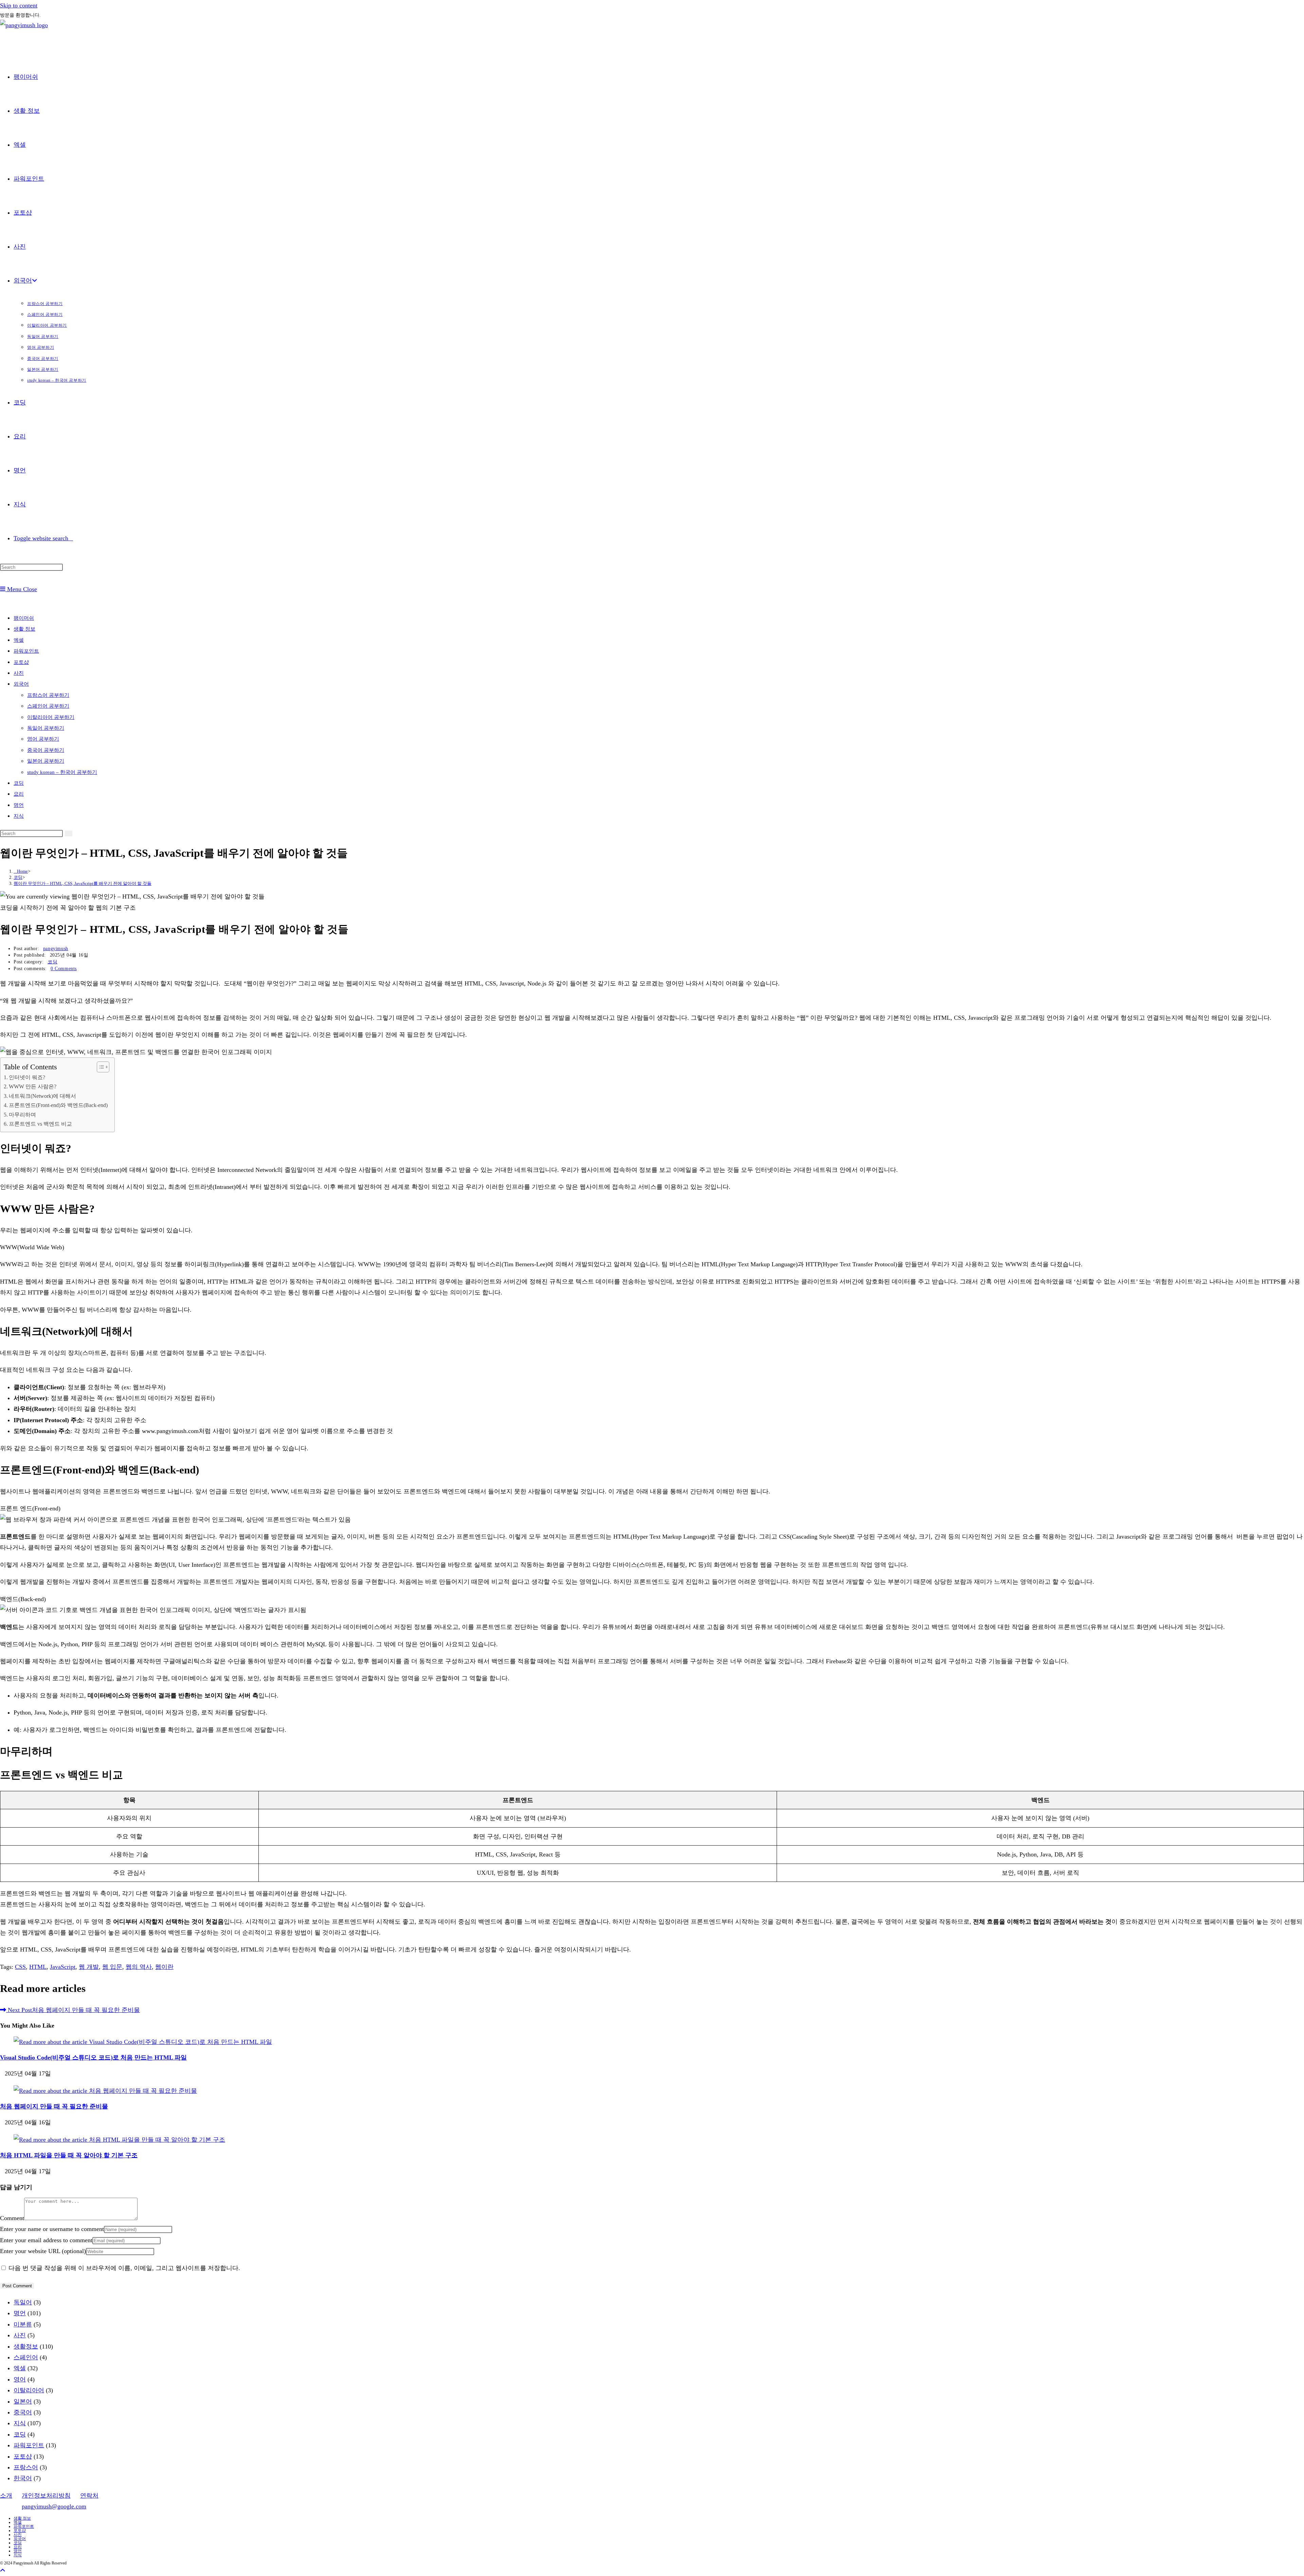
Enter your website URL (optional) (43, 2251)
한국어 (23, 2478)
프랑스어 (26, 2467)
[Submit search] (69, 833)
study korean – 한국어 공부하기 (62, 772)
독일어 (23, 2302)
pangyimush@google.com (54, 2506)
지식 (19, 816)
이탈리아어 (29, 2390)
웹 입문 (112, 1967)
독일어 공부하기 (46, 728)
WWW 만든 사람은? (33, 1087)
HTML (38, 1967)
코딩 (19, 783)
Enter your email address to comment (46, 2240)
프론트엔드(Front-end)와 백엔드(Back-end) (58, 1105)
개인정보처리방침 (46, 2496)
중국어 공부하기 (46, 750)
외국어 (21, 684)
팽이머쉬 (24, 618)
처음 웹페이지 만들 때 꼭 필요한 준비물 (54, 2106)
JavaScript (63, 1967)
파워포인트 (26, 651)
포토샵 (21, 662)
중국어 (23, 2412)
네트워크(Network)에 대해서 (42, 1096)
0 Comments (64, 969)
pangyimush (56, 949)
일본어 (23, 2401)
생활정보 (26, 2346)
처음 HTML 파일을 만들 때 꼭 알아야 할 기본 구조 (69, 2155)
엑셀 (19, 640)
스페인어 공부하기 (48, 706)
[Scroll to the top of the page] (3, 2571)
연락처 (89, 2496)
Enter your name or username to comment (52, 2229)
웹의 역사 (139, 1967)
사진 (19, 673)
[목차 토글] (100, 1067)
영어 (20, 2379)
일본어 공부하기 (46, 761)
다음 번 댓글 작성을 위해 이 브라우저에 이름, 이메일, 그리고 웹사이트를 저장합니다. (124, 2268)
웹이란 (164, 1967)
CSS (20, 1967)
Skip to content (19, 5)
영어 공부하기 (43, 739)
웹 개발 (89, 1967)
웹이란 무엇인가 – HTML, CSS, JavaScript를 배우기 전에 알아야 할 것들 (83, 883)
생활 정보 (24, 629)
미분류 (23, 2324)
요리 (19, 794)
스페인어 (26, 2357)
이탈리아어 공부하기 (51, 717)
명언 (19, 805)
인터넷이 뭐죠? (27, 1077)
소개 (6, 2496)
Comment (12, 2218)
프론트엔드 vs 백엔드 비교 (40, 1124)
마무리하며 (22, 1115)
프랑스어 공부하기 (48, 695)
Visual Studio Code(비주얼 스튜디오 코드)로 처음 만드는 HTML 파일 (93, 2057)
